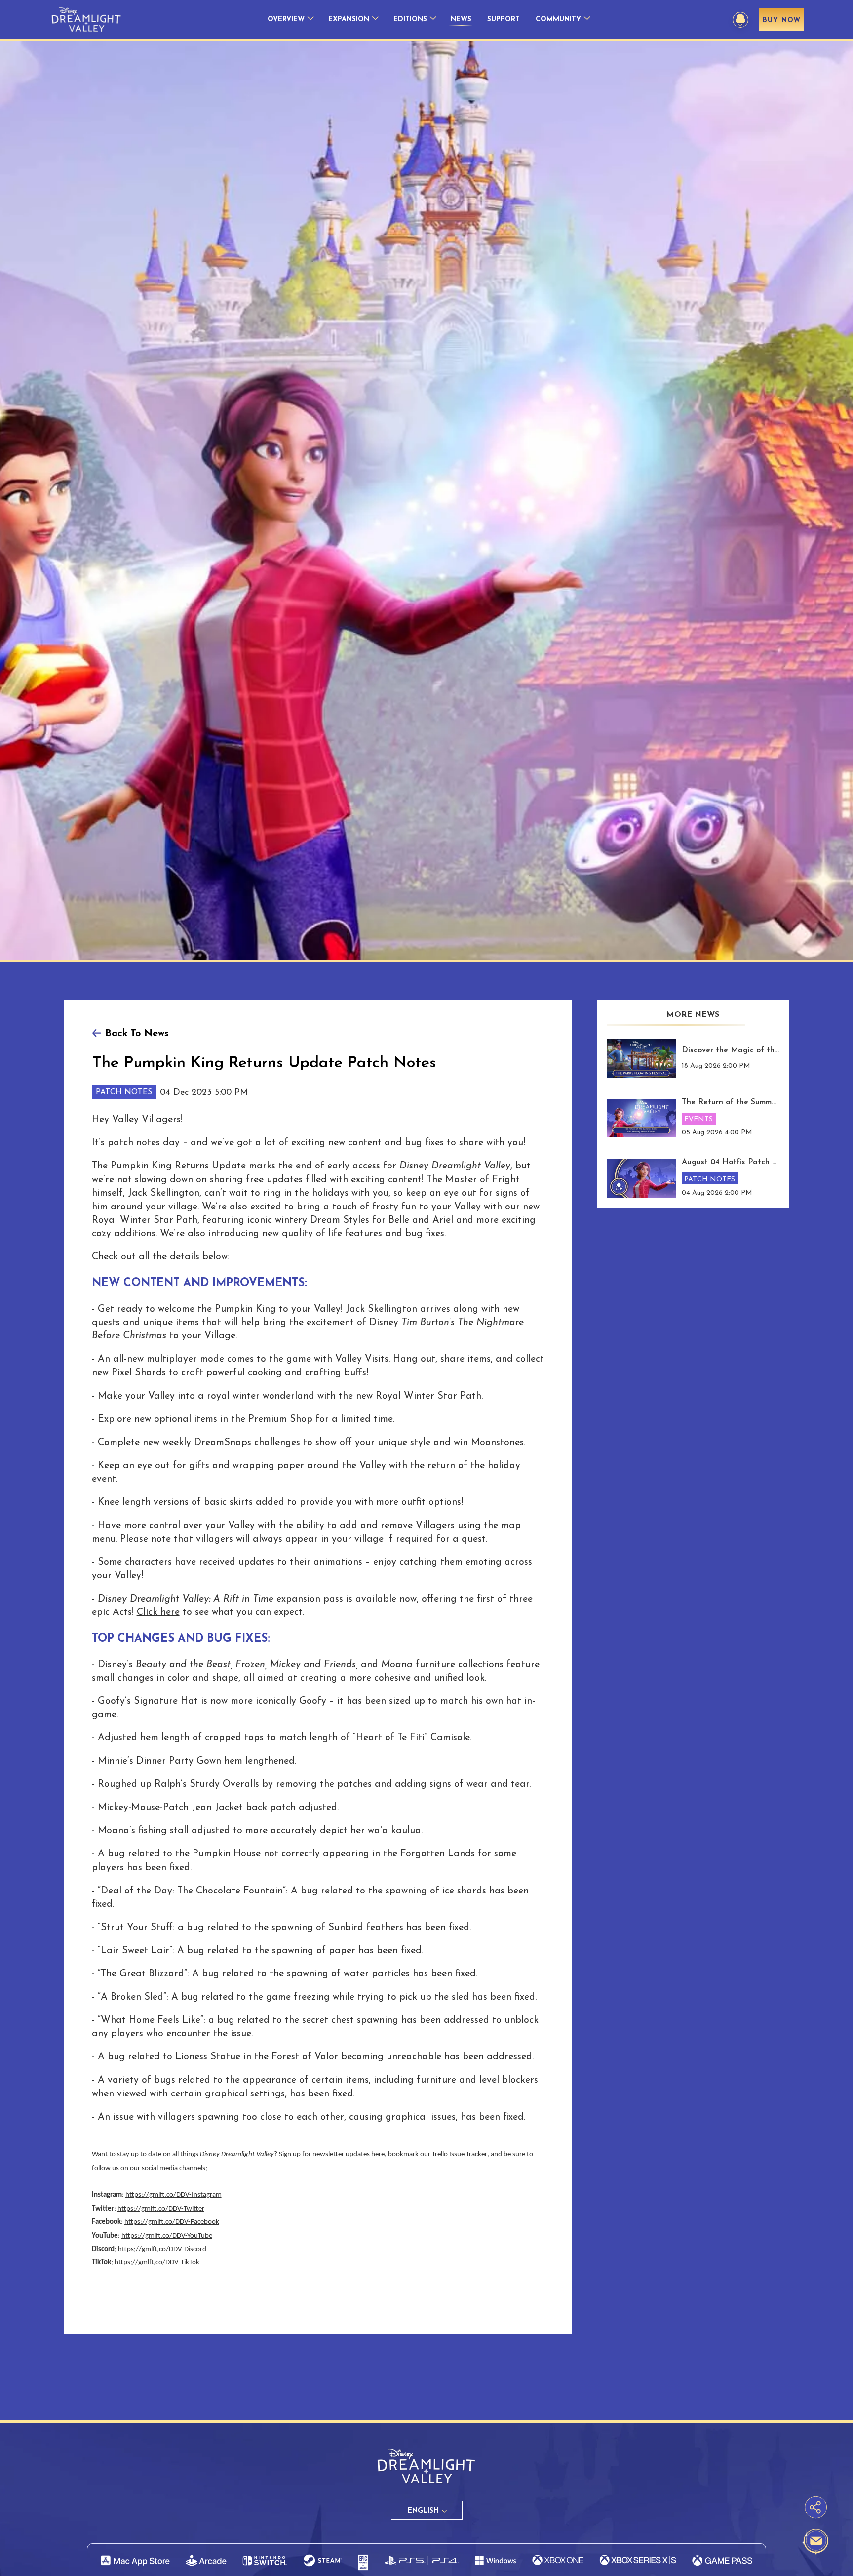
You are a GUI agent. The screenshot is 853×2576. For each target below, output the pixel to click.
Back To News (137, 1034)
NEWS (461, 20)
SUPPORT (504, 20)
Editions (410, 20)
